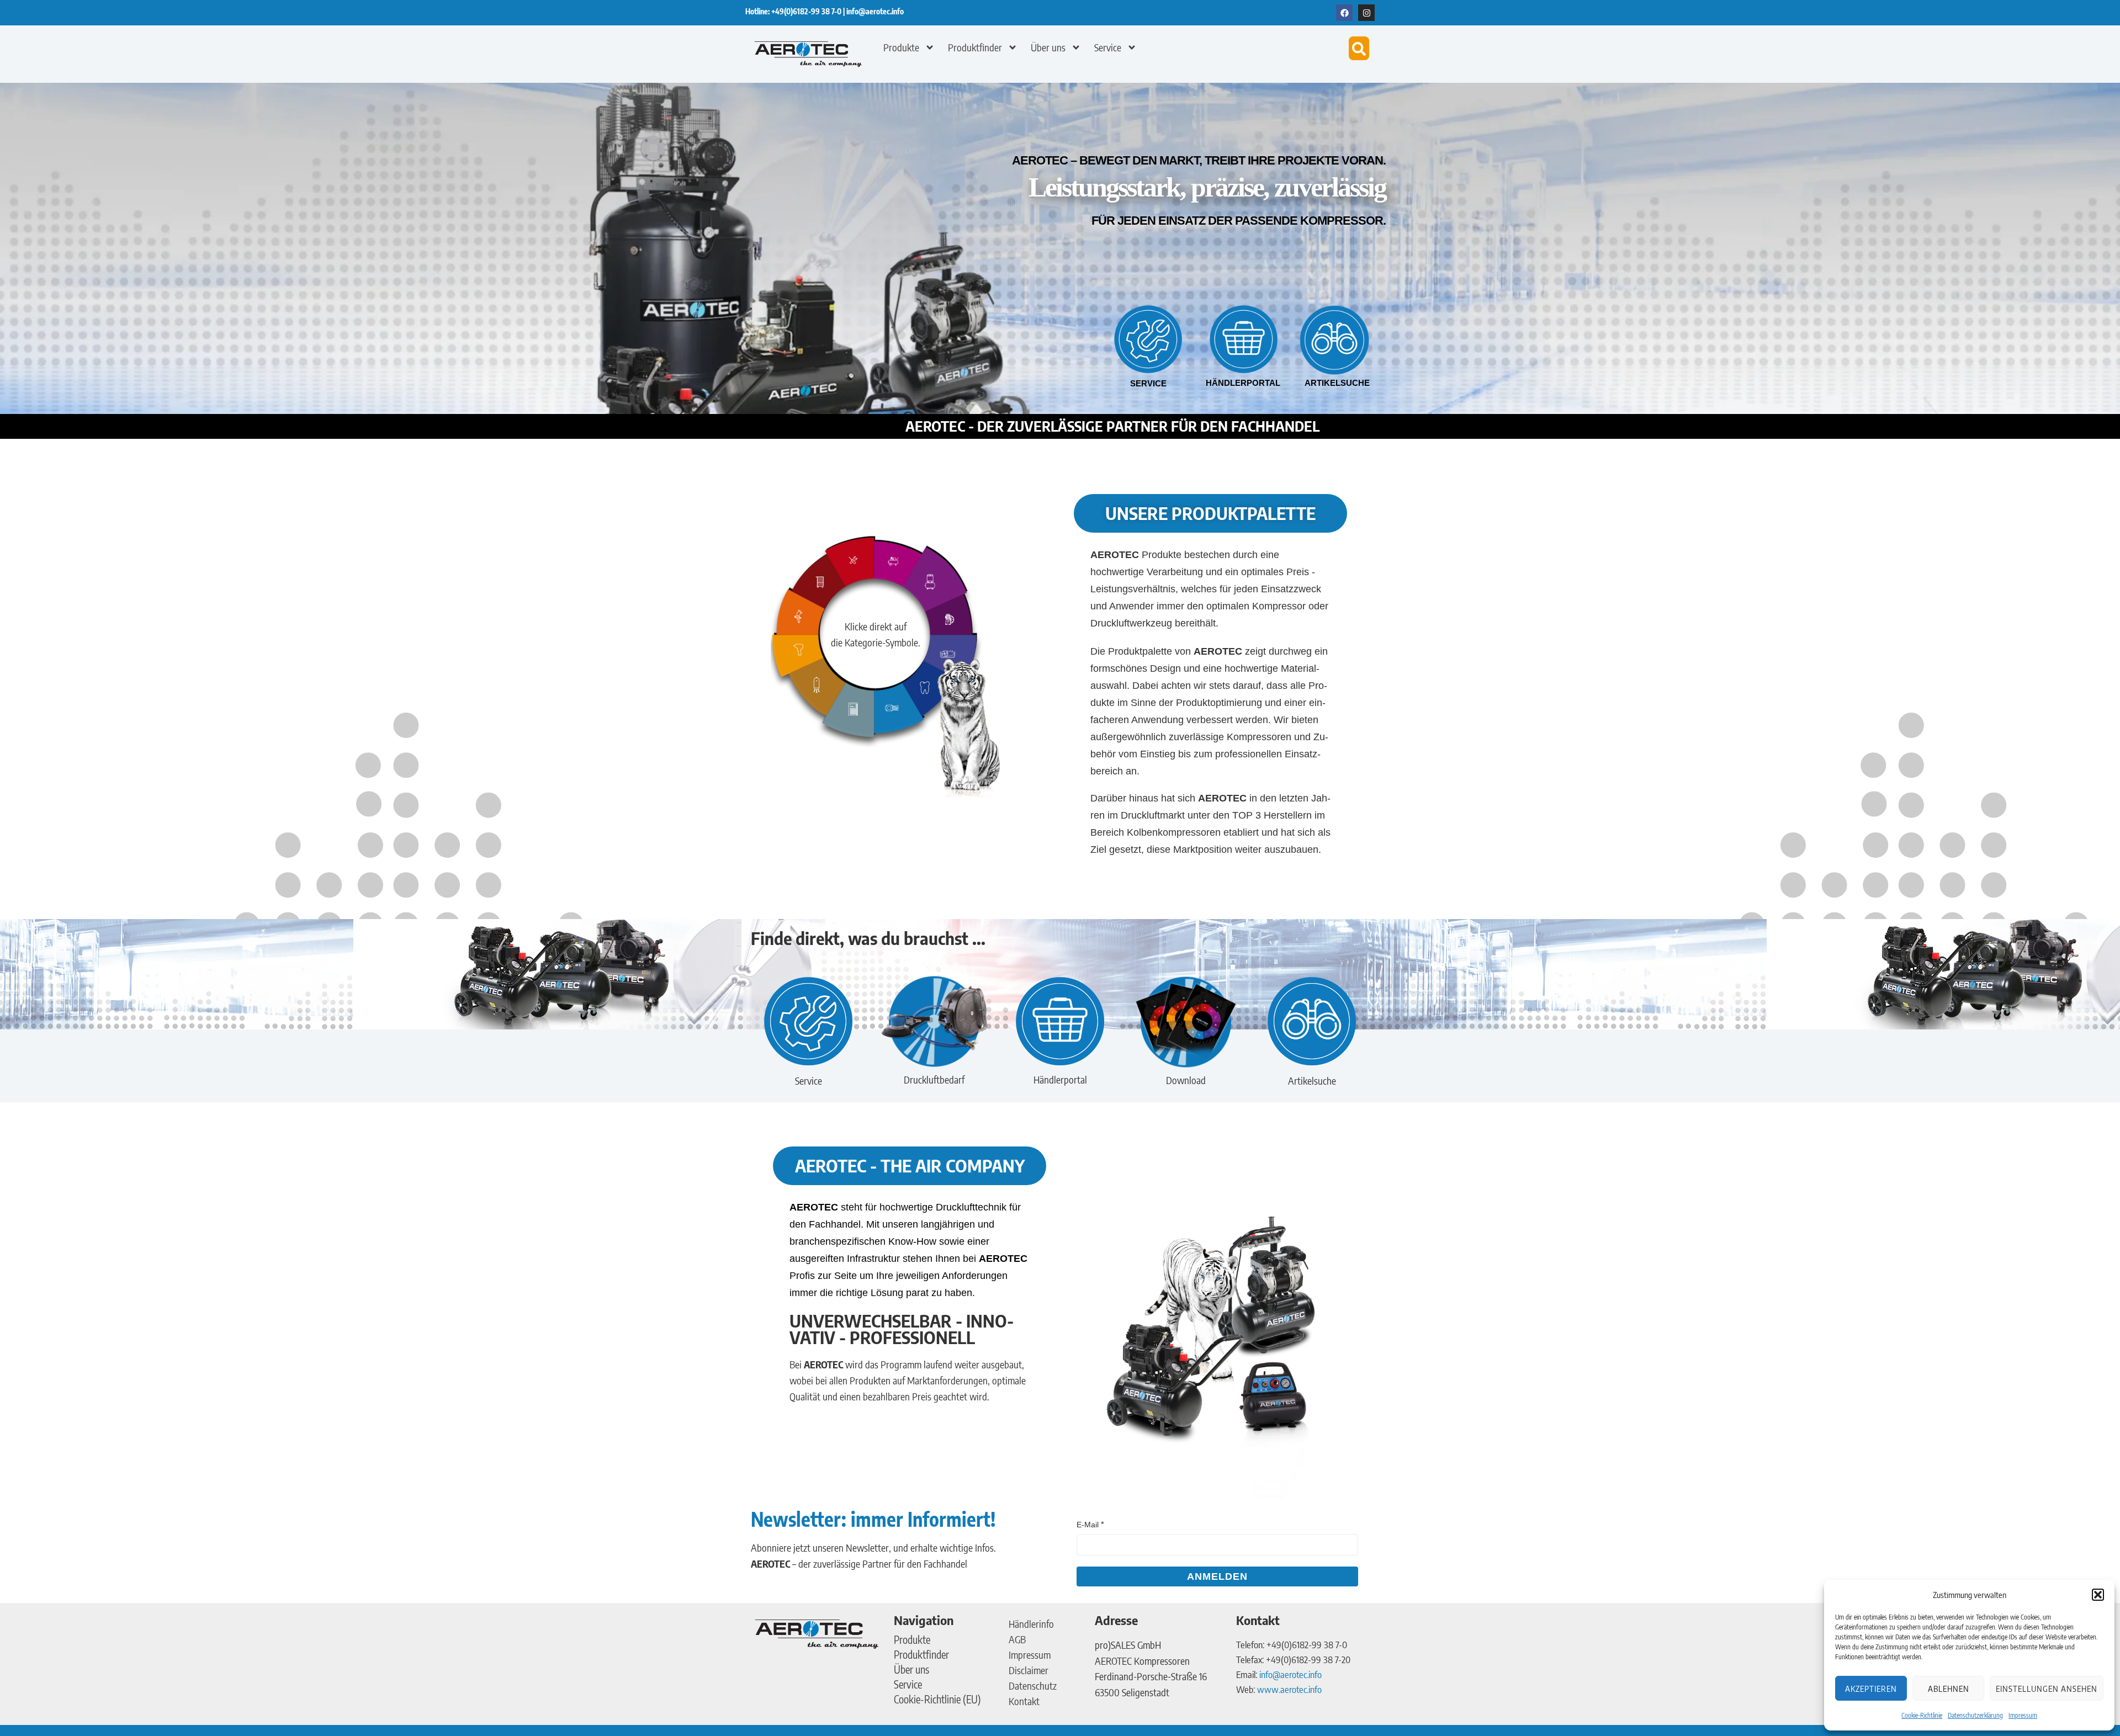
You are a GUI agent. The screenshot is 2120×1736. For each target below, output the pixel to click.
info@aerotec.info (875, 11)
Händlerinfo (1031, 1624)
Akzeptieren (1871, 1689)
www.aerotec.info (1289, 1689)
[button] (2098, 1595)
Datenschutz (1033, 1685)
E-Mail (1088, 1525)
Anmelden (1217, 1576)
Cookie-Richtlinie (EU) (937, 1699)
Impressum (2023, 1715)
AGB (1017, 1639)
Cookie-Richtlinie (1922, 1715)
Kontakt (1024, 1701)
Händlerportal (1243, 383)
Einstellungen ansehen (2047, 1689)
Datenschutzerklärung (1975, 1715)
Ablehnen (1949, 1689)
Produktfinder (975, 47)
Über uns (1048, 47)
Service (1108, 47)
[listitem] (898, 564)
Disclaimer (1029, 1670)
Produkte (901, 47)
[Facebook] (1344, 13)
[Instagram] (1366, 13)
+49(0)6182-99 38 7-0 (807, 11)
